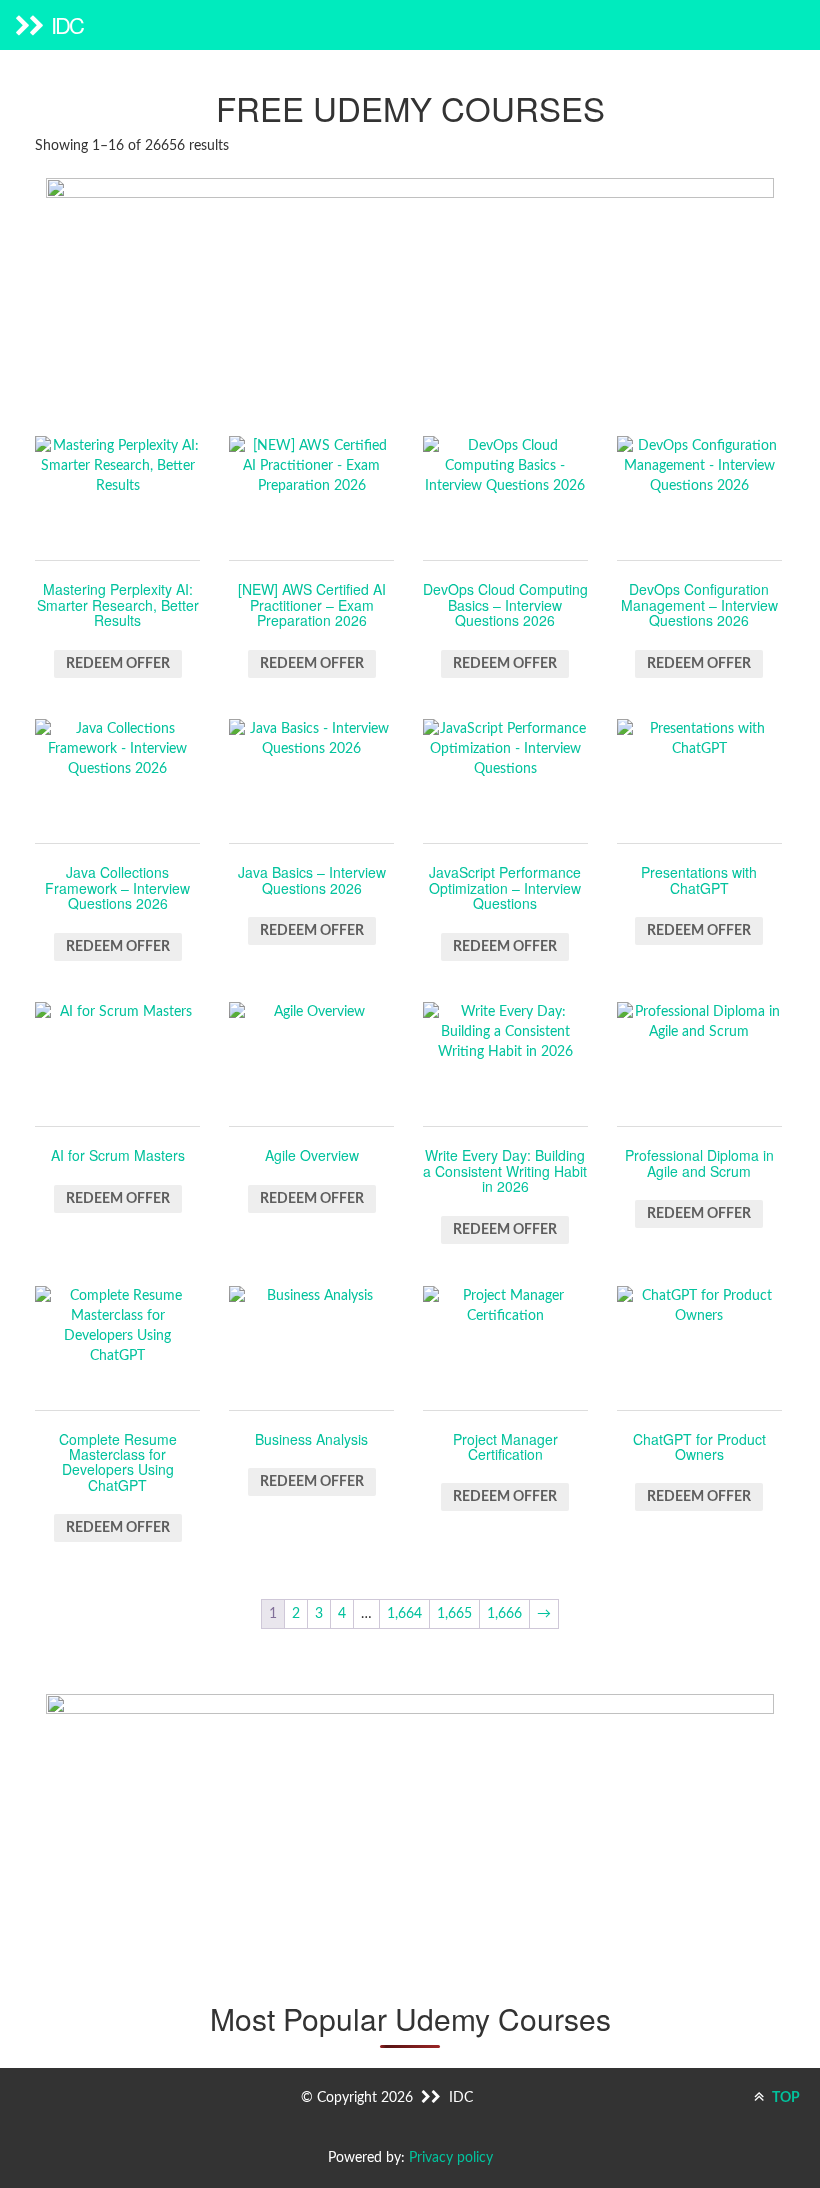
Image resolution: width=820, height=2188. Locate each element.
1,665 (454, 1614)
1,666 (504, 1614)
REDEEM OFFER (118, 664)
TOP (784, 2098)
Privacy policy (451, 2158)
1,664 (404, 1614)
